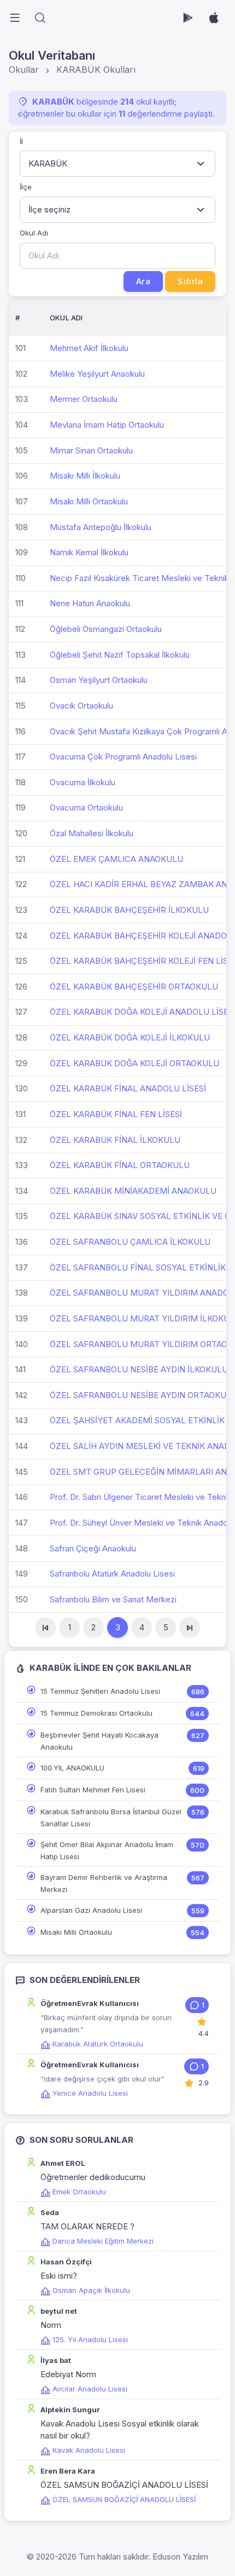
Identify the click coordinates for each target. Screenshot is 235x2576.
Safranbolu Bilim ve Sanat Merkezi (113, 1599)
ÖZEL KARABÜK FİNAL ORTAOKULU (120, 1165)
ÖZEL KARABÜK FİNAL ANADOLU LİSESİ (128, 1088)
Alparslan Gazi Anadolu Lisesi (91, 1910)
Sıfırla (190, 281)
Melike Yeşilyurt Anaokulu (97, 374)
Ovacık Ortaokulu (81, 706)
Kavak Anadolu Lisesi (89, 2450)
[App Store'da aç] (214, 18)
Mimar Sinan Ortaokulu (91, 450)
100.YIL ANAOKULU (72, 1768)
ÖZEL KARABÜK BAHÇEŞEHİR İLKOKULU (129, 910)
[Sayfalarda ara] (40, 18)
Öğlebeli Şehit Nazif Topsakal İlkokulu (120, 655)
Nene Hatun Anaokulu (90, 603)
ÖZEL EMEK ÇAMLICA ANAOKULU (116, 859)
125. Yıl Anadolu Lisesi (90, 2339)
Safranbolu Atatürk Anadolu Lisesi (112, 1574)
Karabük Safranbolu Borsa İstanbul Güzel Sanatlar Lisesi (111, 1818)
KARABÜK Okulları (96, 70)
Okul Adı (34, 233)
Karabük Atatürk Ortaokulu (98, 2044)
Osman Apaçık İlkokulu (91, 2290)
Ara (143, 281)
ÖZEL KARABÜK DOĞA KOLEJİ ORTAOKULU (134, 1063)
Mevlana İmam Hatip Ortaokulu (107, 425)
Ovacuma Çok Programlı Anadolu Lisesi (123, 757)
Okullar (24, 70)
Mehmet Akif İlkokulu (89, 348)
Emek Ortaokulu (79, 2192)
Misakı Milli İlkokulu (85, 476)
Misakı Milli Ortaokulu (89, 501)
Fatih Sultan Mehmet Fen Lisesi (93, 1790)
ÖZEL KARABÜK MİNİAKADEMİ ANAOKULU (133, 1191)
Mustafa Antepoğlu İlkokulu (101, 527)
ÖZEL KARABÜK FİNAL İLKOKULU (115, 1140)
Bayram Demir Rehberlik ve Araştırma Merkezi (104, 1883)
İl (21, 141)
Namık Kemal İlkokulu (89, 552)
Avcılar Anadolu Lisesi (90, 2389)
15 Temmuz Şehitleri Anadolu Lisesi (100, 1691)
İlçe (26, 187)
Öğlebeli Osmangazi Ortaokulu (106, 629)
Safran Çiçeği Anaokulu (93, 1548)
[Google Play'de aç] (188, 18)
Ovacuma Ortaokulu (86, 807)
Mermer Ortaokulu (84, 399)
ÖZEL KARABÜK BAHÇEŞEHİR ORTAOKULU (134, 987)
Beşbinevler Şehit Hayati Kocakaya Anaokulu (99, 1741)
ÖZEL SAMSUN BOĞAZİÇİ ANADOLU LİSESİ (124, 2499)
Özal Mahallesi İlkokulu (92, 833)
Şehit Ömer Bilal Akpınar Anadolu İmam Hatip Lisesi (107, 1850)
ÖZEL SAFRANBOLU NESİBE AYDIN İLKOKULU (139, 1369)
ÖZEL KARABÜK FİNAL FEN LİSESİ (116, 1114)
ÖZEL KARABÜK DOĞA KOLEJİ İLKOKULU (130, 1037)
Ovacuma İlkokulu (83, 782)
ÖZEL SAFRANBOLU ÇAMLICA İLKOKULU (130, 1242)
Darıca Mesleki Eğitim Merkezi (103, 2241)
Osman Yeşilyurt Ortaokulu (99, 680)
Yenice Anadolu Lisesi (90, 2093)
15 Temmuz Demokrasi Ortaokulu (96, 1713)
